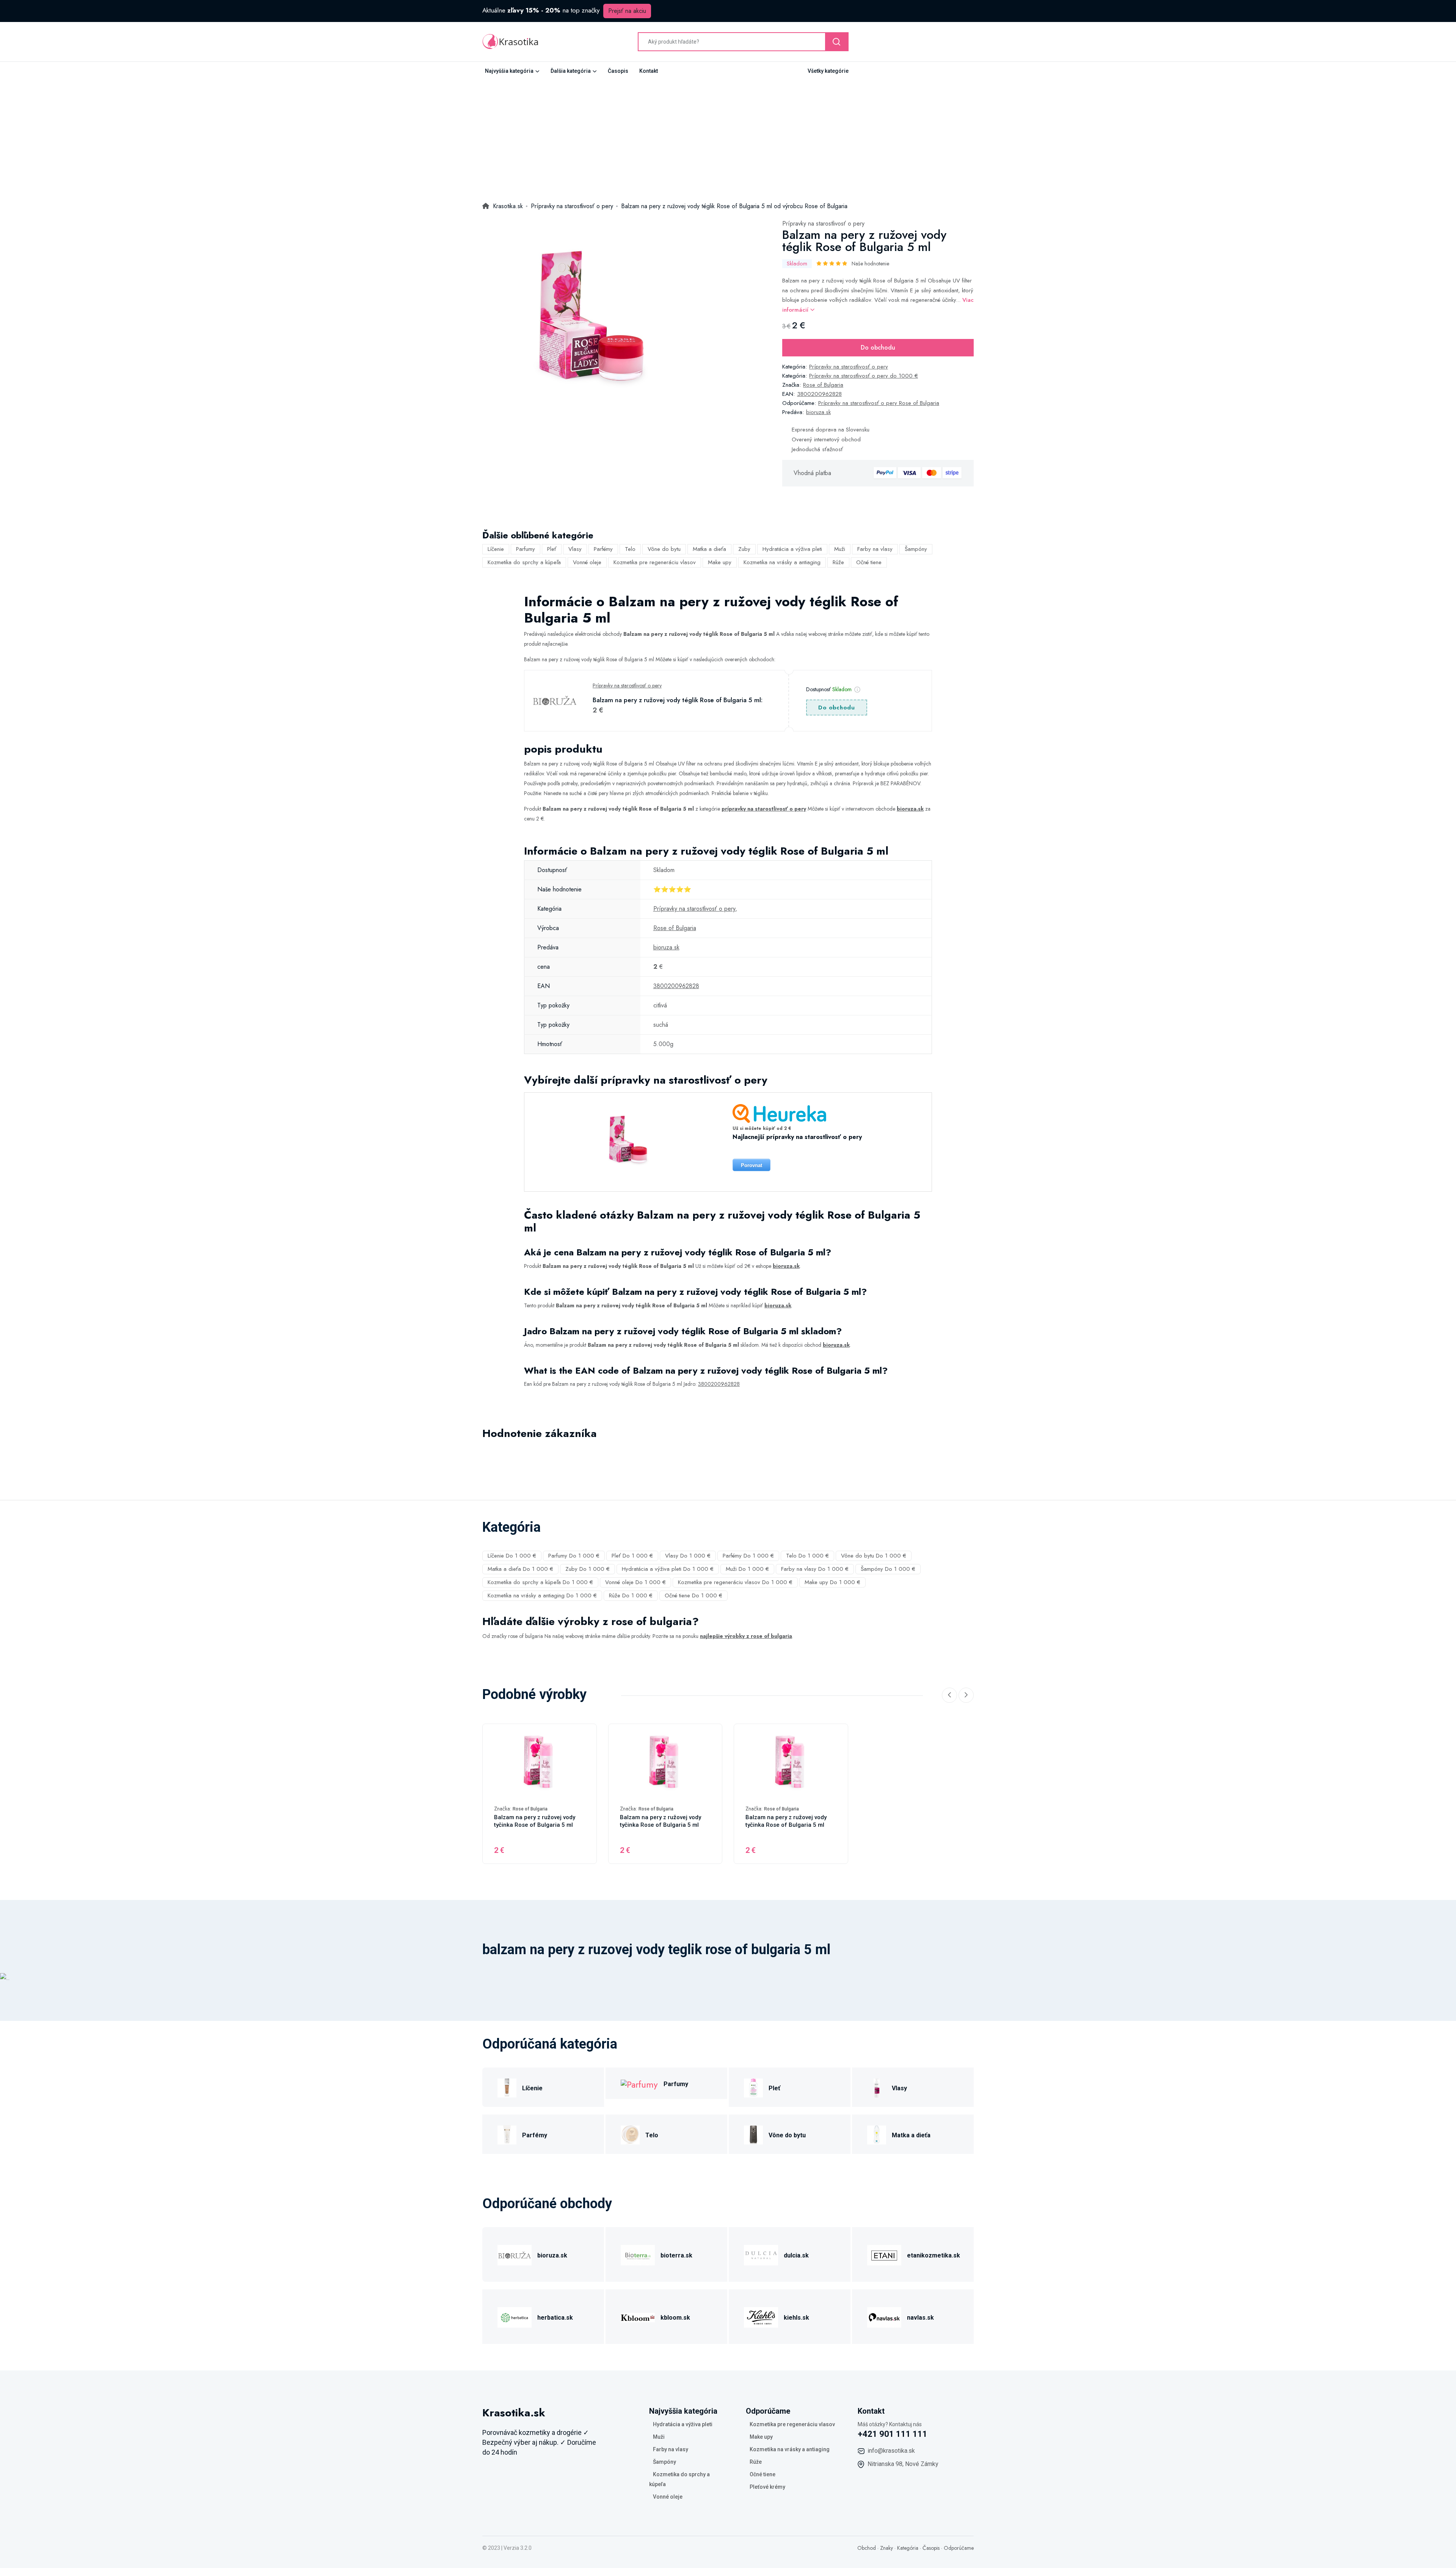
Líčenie (496, 549)
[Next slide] (966, 1695)
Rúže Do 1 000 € (631, 1595)
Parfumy (526, 549)
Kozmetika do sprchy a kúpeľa (524, 562)
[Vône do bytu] (753, 2134)
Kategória (908, 2548)
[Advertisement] (728, 137)
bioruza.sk (818, 412)
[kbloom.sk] (638, 2316)
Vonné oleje (587, 562)
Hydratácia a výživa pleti (792, 549)
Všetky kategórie (828, 71)
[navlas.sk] (884, 2316)
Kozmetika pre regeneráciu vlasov (655, 562)
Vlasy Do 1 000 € (688, 1556)
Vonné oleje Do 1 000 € (635, 1582)
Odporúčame (959, 2548)
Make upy (720, 562)
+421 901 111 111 (893, 2434)
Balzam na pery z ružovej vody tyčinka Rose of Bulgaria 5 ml (535, 1821)
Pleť (552, 549)
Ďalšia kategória (571, 71)
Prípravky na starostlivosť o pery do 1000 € (864, 376)
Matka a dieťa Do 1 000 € (520, 1569)
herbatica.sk (555, 2318)
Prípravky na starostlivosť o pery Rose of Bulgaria (879, 403)
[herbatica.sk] (515, 2316)
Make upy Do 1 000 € (832, 1582)
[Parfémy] (507, 2134)
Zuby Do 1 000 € (588, 1569)
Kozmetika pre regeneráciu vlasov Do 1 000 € (735, 1582)
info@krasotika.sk (891, 2451)
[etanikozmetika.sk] (884, 2254)
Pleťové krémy (767, 2487)
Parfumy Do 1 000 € (574, 1556)
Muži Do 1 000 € (747, 1569)
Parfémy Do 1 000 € (748, 1556)
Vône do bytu (664, 549)
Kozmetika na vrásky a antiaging (782, 562)
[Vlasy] (877, 2087)
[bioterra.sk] (638, 2254)
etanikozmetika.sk (934, 2255)
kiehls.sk (796, 2318)
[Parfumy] (639, 2083)
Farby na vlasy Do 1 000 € (815, 1569)
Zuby (744, 549)
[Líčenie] (507, 2087)
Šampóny (916, 549)
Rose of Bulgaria (823, 385)
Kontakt (649, 71)
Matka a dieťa (709, 549)
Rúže (838, 562)
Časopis (618, 71)
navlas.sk (920, 2318)
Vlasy (575, 549)
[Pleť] (753, 2087)
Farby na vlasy (875, 549)
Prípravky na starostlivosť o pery (823, 224)
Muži (840, 549)
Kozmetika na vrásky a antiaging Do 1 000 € (542, 1595)
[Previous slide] (949, 1695)
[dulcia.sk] (761, 2254)
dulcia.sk (796, 2255)
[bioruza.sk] (515, 2254)
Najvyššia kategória (509, 71)
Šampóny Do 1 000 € (888, 1569)
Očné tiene (869, 562)
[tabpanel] (587, 323)
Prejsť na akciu (627, 11)
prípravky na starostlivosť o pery (764, 809)
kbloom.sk (675, 2318)
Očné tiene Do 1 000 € (693, 1595)
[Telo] (630, 2134)
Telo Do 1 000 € (807, 1556)
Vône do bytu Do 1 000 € (874, 1556)
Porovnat (752, 1165)
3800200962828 (819, 394)
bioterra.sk (676, 2255)
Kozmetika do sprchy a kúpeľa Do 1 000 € (540, 1582)
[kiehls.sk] (761, 2316)
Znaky (886, 2548)
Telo (630, 549)
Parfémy (603, 549)
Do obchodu (878, 347)
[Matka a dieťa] (877, 2134)
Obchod (867, 2548)
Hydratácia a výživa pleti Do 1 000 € (668, 1569)
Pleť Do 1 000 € (632, 1556)
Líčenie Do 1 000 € (512, 1556)
